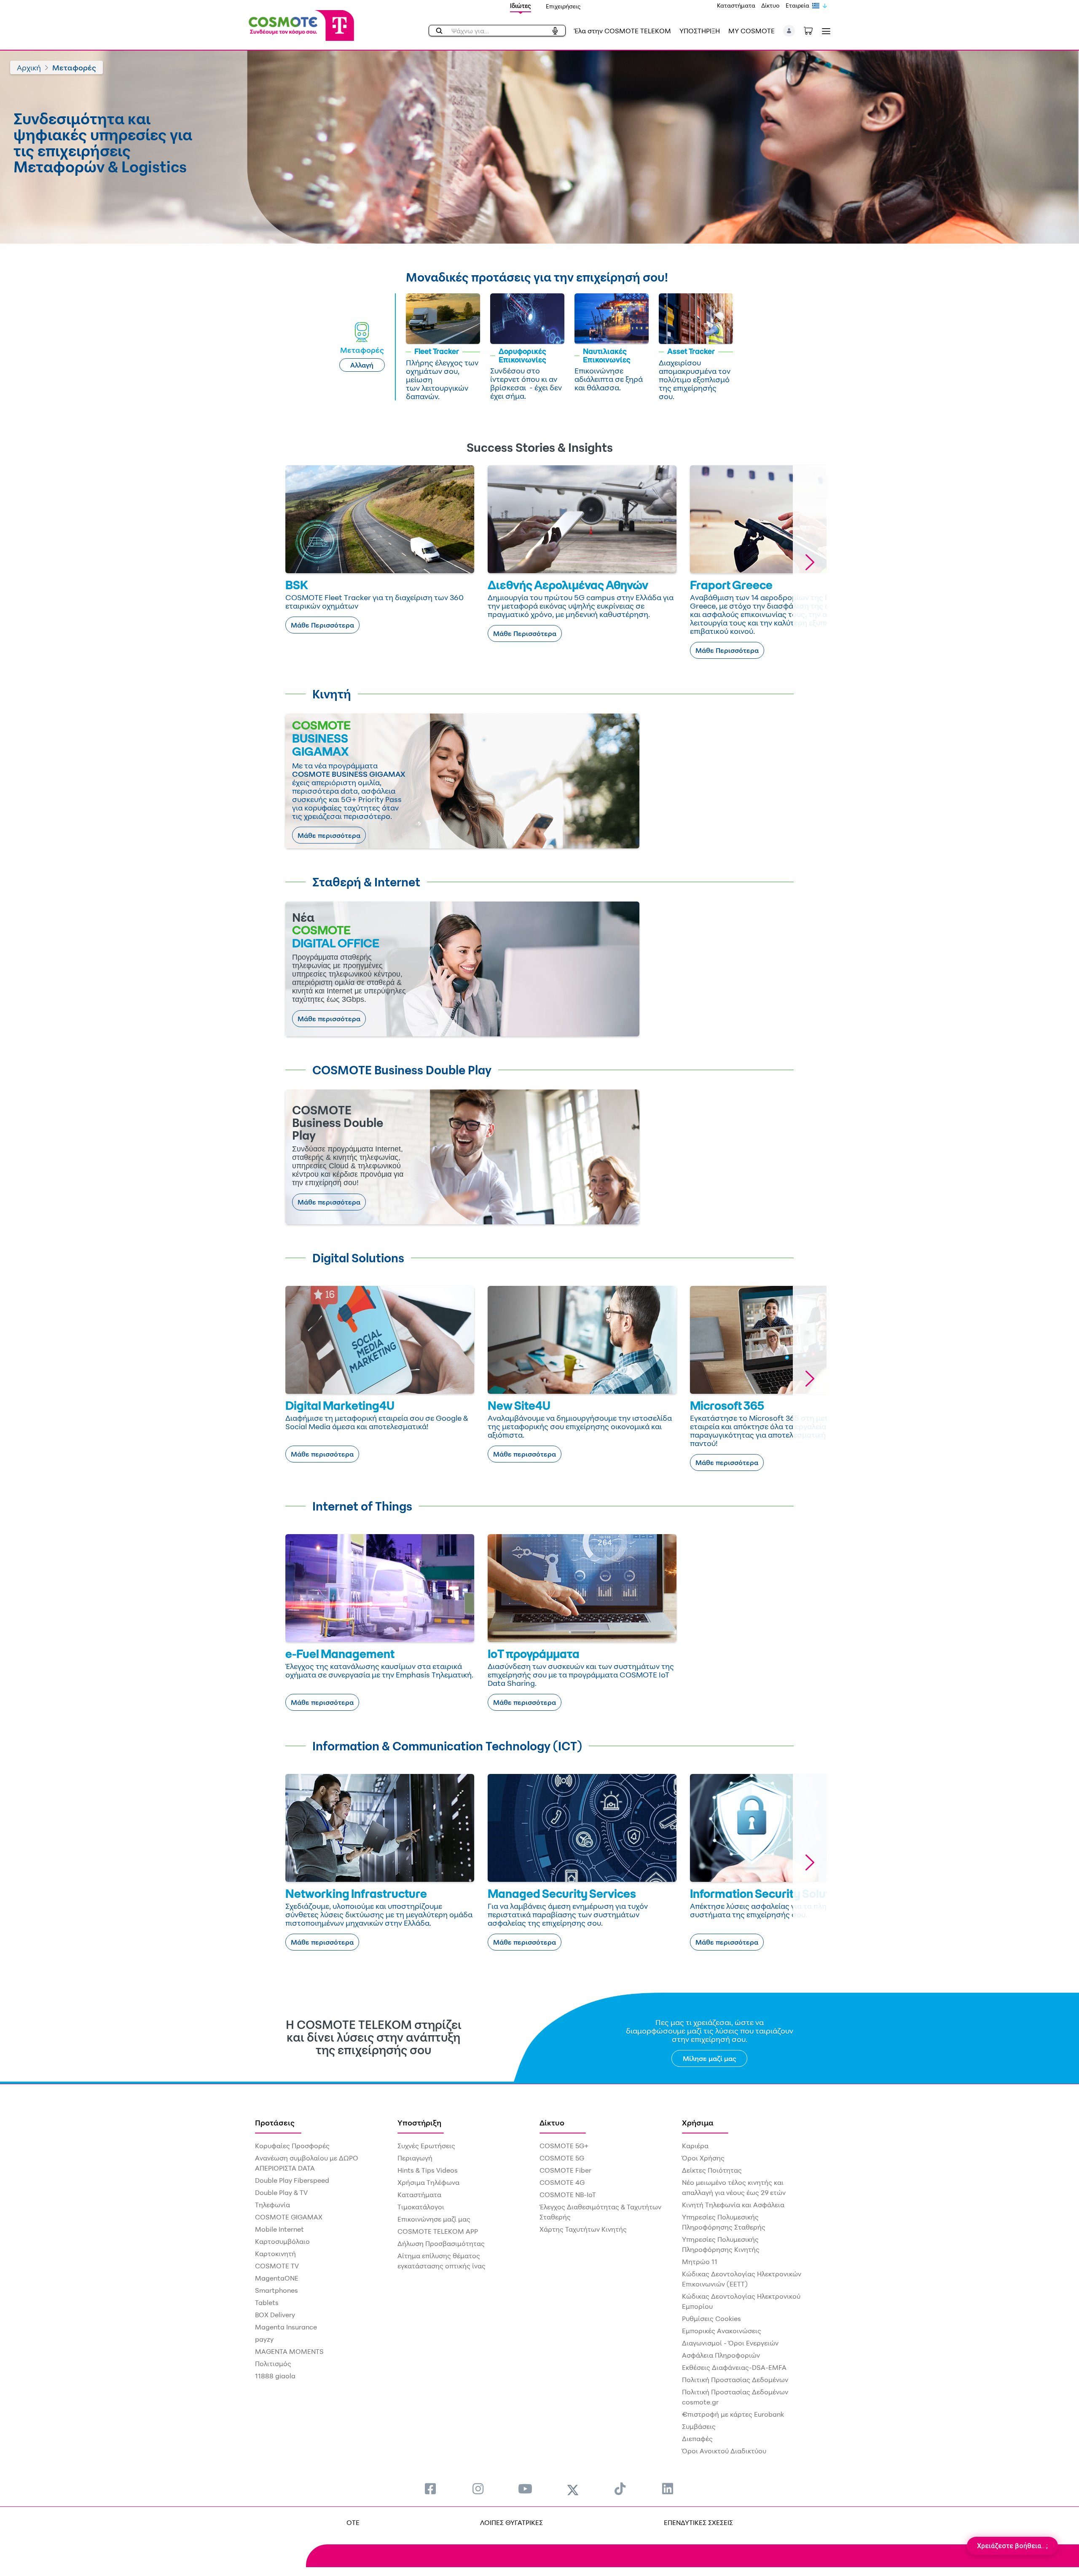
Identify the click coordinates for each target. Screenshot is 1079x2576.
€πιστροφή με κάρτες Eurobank (733, 2414)
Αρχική (29, 67)
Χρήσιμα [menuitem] (698, 2123)
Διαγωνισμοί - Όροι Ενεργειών (730, 2343)
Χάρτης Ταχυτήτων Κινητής (583, 2229)
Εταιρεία (797, 5)
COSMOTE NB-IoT (568, 2195)
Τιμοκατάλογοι (421, 2207)
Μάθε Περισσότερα (322, 625)
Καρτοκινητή (275, 2254)
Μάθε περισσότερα (329, 835)
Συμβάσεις (699, 2426)
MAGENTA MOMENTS (289, 2351)
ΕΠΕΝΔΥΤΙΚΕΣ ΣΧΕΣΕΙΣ (698, 2522)
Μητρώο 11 (700, 2262)
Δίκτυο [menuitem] (552, 2123)
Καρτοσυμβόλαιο (282, 2241)
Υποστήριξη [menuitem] (419, 2123)
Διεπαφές (697, 2439)
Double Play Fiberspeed (292, 2180)
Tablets (267, 2302)
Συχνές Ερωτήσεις (426, 2146)
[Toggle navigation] (824, 31)
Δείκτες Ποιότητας (712, 2170)
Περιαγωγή (415, 2158)
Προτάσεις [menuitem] (275, 2123)
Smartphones (276, 2290)
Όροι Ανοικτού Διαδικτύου (724, 2451)
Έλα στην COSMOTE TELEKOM (623, 31)
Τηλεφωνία (272, 2205)
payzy (264, 2339)
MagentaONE (277, 2278)
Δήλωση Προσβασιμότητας (441, 2243)
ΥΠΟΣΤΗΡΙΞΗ (700, 31)
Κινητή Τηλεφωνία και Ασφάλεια (733, 2205)
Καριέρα (695, 2146)
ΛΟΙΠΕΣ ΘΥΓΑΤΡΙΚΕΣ (511, 2522)
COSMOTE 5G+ (564, 2146)
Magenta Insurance (286, 2327)
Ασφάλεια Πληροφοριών (721, 2355)
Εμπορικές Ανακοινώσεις (722, 2331)
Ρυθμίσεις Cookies (711, 2318)
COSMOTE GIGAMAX (289, 2217)
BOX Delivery (275, 2315)
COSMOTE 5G (562, 2158)
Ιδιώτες (521, 6)
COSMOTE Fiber (565, 2170)
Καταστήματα (736, 5)
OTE (353, 2522)
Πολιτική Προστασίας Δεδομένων (735, 2380)
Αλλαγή (362, 365)
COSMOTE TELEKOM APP (438, 2231)
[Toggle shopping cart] (813, 30)
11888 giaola (275, 2376)
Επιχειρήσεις (563, 6)
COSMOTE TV (277, 2266)
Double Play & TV (281, 2192)
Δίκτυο (770, 5)
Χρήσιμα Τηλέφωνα (428, 2182)
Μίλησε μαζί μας (710, 2058)
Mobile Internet (279, 2229)
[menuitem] (430, 2489)
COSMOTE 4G (562, 2182)
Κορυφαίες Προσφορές (292, 2146)
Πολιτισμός (273, 2364)
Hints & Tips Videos (428, 2170)
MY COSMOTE (752, 31)
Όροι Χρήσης (703, 2158)
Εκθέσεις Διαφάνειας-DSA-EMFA (734, 2367)
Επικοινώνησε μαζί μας (434, 2219)
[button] (789, 31)
